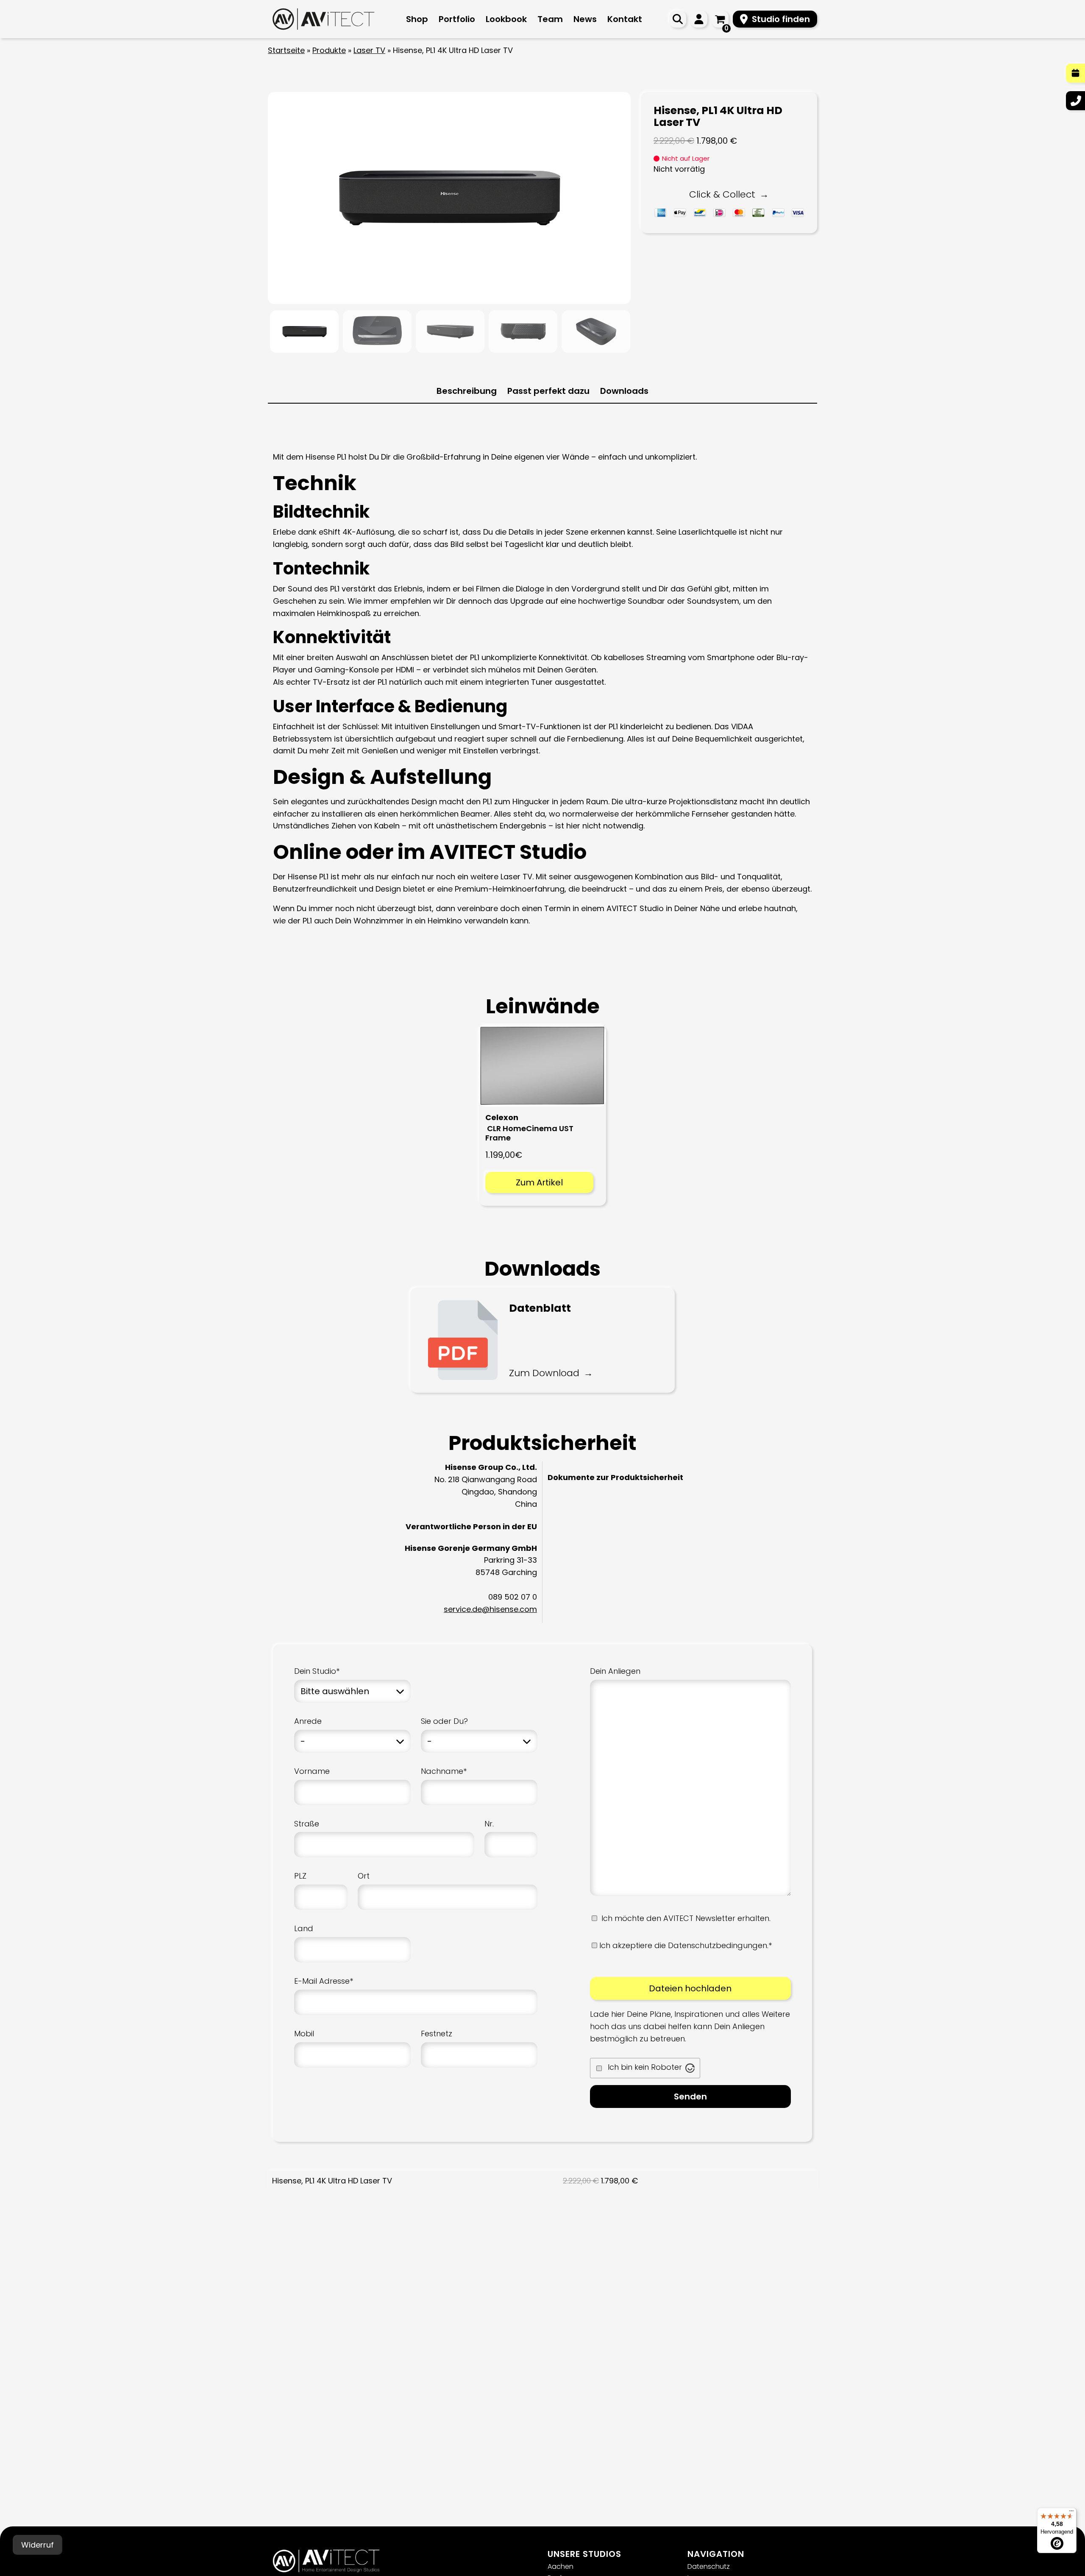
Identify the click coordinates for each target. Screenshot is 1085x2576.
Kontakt (625, 19)
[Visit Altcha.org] (690, 2068)
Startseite (286, 50)
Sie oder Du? (444, 1721)
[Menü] (1071, 2513)
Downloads (624, 391)
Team (550, 19)
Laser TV (369, 50)
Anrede (308, 1721)
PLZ (300, 1876)
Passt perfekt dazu (548, 391)
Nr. (489, 1824)
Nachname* (444, 1771)
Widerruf (38, 2545)
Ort (364, 1876)
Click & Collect (722, 194)
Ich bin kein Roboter (645, 2067)
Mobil (304, 2034)
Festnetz (437, 2034)
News (585, 19)
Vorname (312, 1771)
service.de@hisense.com (490, 1609)
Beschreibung (467, 391)
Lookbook (506, 19)
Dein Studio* (317, 1671)
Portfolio (457, 19)
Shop (417, 19)
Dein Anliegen (615, 1671)
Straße (307, 1824)
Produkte (329, 50)
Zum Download (544, 1373)
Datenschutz (709, 2566)
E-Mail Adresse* (324, 1981)
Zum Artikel (539, 1182)
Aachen (561, 2566)
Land (304, 1928)
